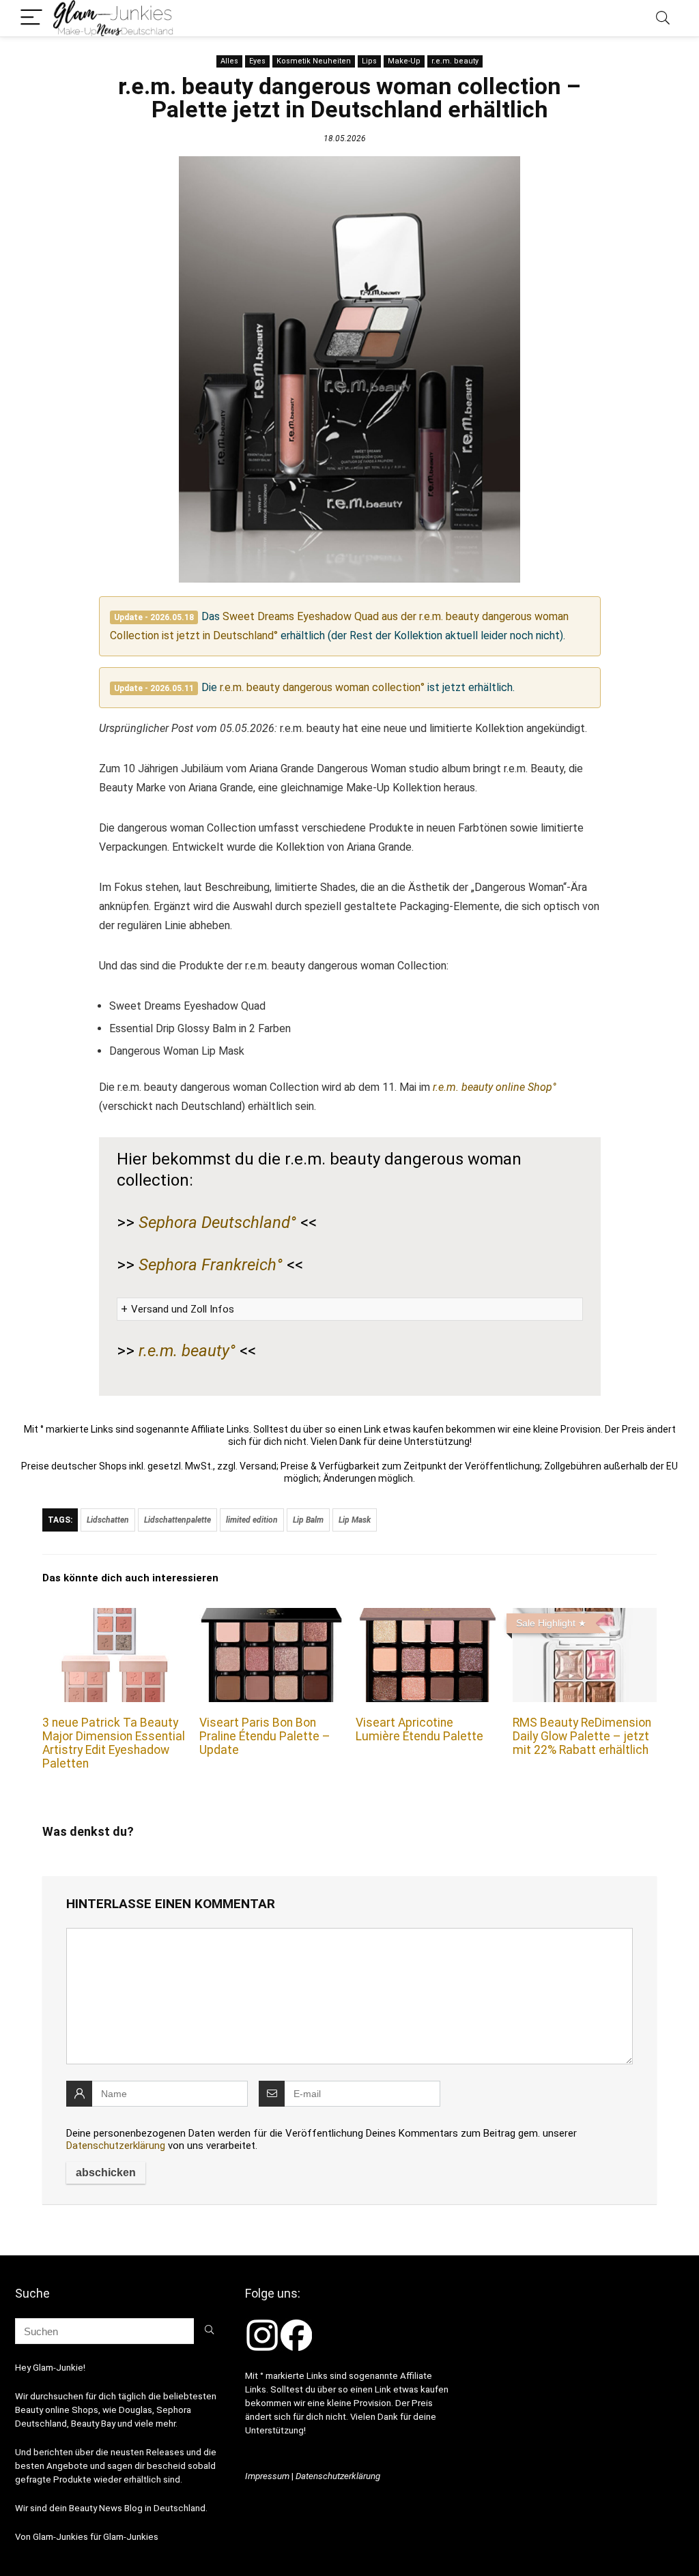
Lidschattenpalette (177, 1520)
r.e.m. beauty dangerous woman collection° (322, 687)
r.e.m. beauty (455, 61)
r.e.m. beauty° (187, 1351)
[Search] (663, 18)
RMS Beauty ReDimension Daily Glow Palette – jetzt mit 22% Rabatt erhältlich (582, 1736)
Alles (229, 61)
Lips (369, 61)
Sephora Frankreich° (211, 1265)
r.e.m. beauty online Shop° (495, 1087)
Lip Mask (355, 1520)
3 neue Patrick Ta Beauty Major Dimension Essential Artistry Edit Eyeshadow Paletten (114, 1743)
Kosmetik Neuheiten (314, 61)
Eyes (257, 61)
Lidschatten (108, 1520)
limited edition (252, 1520)
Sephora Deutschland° (217, 1223)
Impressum (267, 2476)
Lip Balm (308, 1520)
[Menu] (31, 18)
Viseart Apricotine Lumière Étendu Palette (419, 1729)
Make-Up (404, 61)
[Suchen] (209, 2331)
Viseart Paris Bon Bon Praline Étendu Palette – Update (265, 1736)
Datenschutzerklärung (116, 2146)
